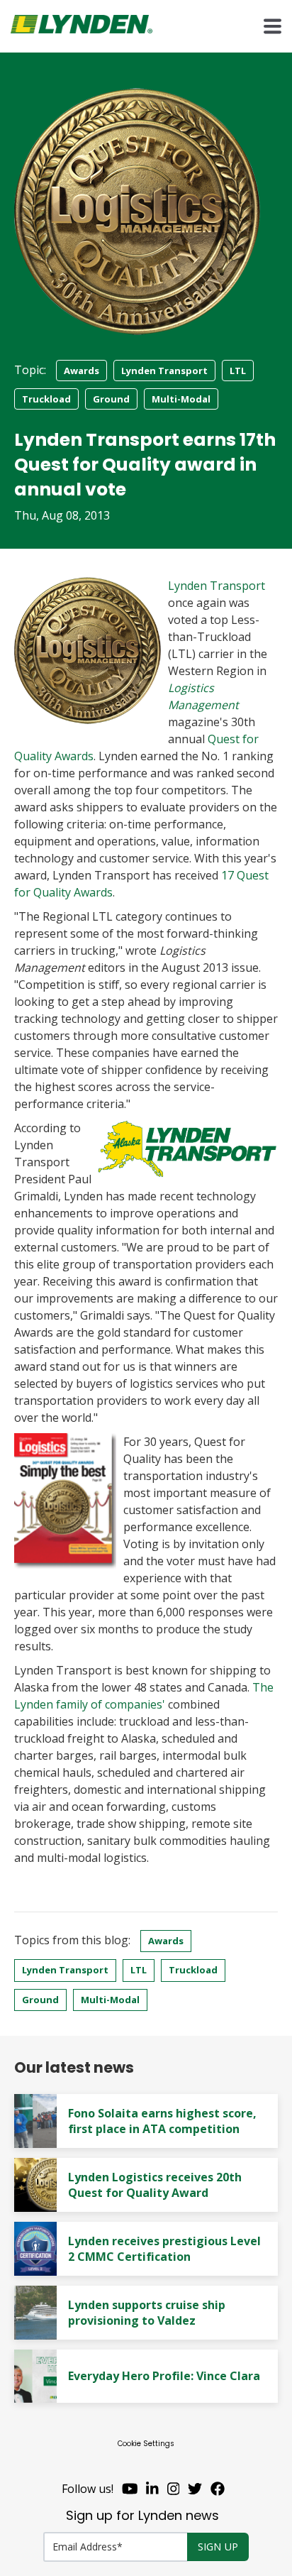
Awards (82, 371)
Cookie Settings (146, 2444)
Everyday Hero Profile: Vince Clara (164, 2376)
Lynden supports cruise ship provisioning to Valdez (147, 2313)
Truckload (46, 399)
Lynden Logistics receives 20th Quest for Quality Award (155, 2185)
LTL (238, 371)
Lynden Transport (164, 371)
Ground (111, 399)
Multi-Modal (181, 399)
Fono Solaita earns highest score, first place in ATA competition (162, 2121)
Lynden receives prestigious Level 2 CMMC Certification (164, 2249)
